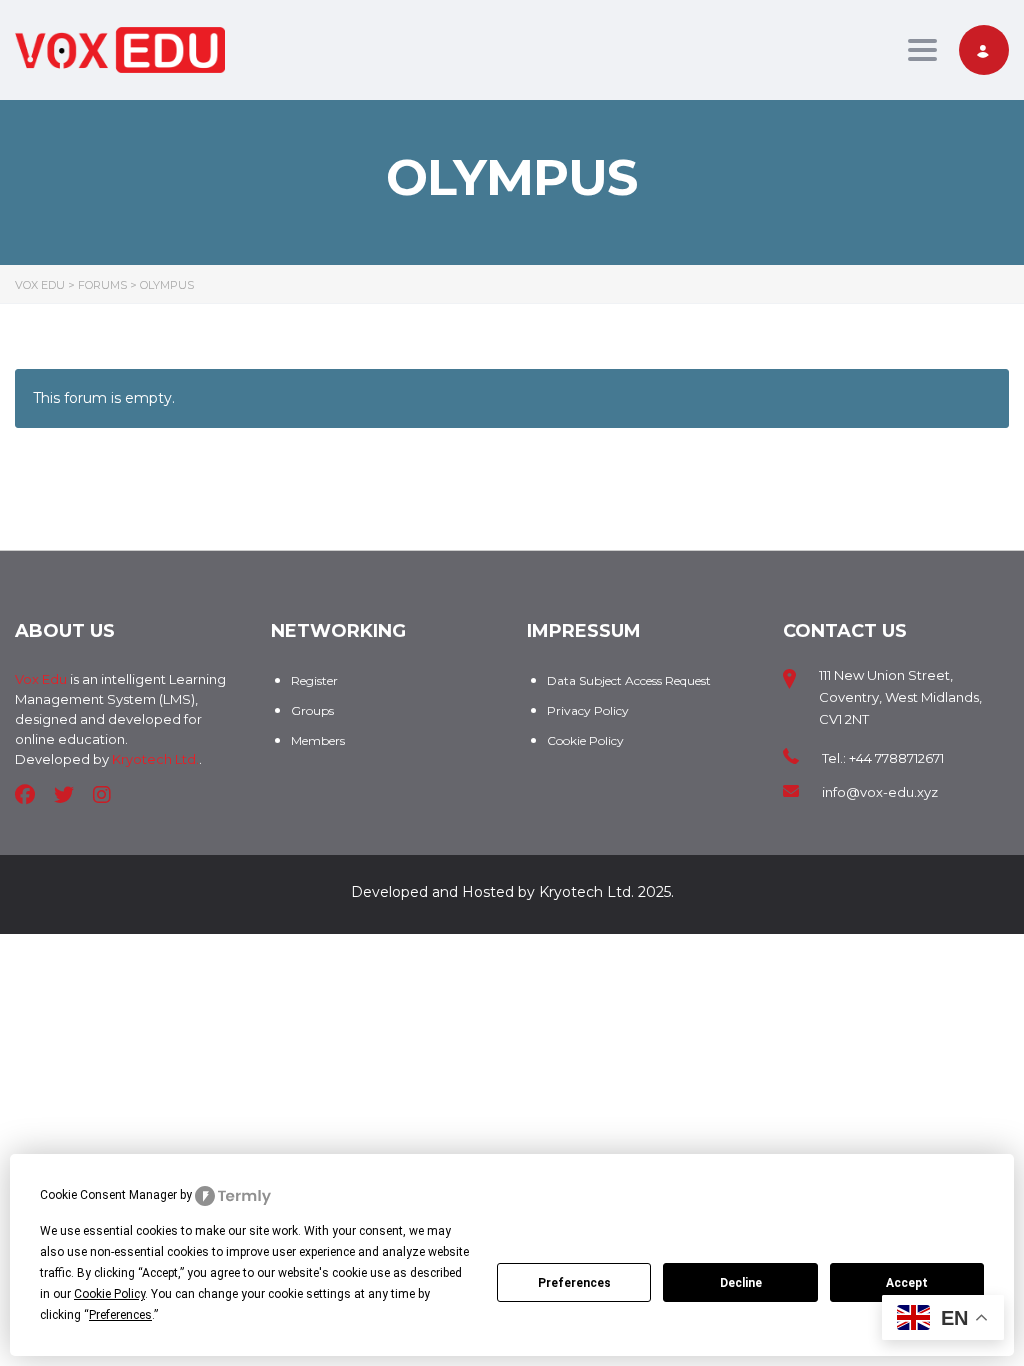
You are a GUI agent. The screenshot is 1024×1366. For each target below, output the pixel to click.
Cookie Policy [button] (109, 1294)
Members (318, 740)
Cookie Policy (585, 740)
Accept (907, 1283)
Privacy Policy (588, 710)
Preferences (574, 1283)
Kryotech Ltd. (155, 759)
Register (314, 680)
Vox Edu (41, 679)
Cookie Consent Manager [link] (108, 1195)
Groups (312, 710)
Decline (741, 1283)
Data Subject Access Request (629, 680)
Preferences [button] (120, 1315)
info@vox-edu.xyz (880, 792)
